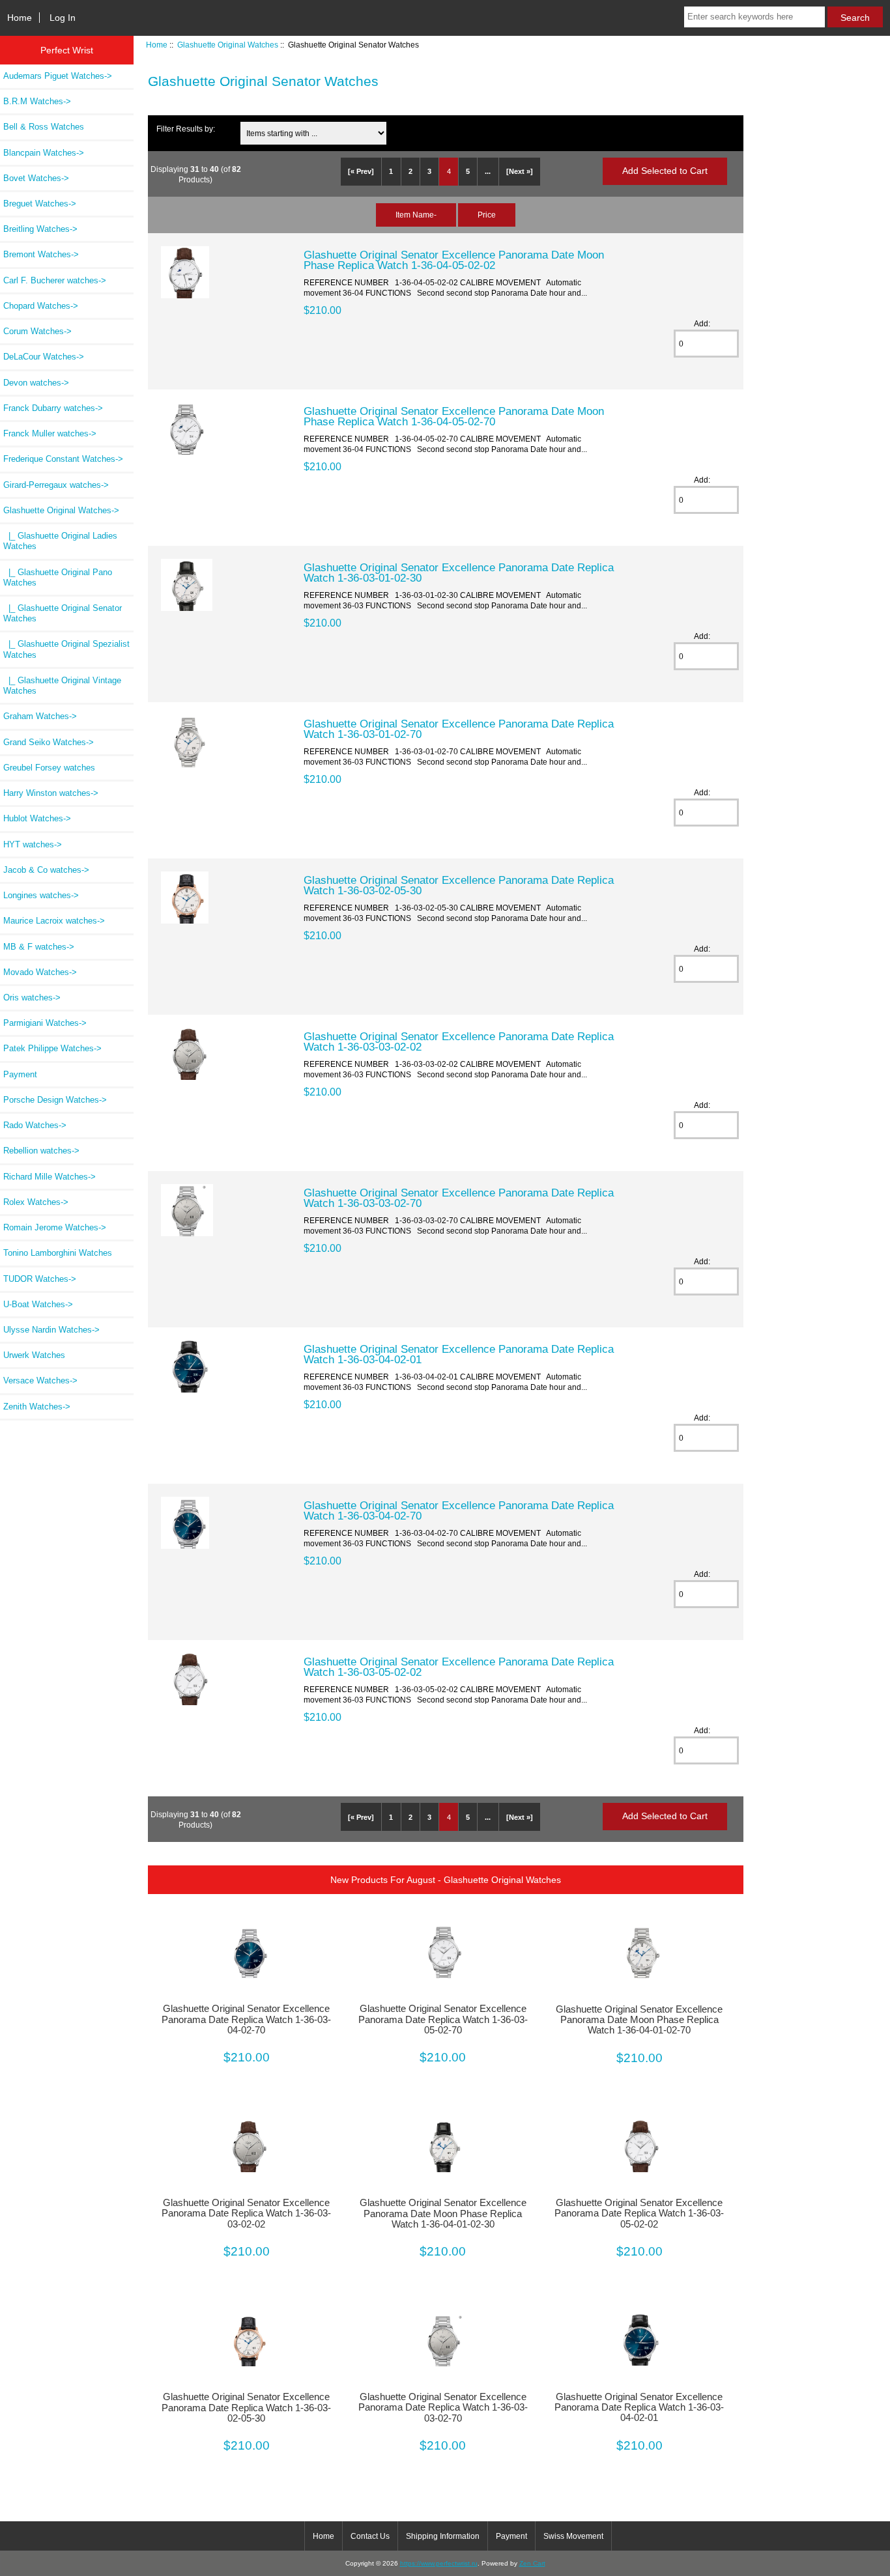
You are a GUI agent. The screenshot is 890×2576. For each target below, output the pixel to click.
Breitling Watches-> (40, 229)
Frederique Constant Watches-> (63, 459)
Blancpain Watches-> (44, 153)
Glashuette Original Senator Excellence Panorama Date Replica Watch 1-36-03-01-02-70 (459, 729)
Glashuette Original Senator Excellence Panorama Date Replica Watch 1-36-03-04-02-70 (459, 1510)
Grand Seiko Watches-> (49, 742)
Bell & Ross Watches (44, 127)
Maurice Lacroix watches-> (54, 921)
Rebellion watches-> (41, 1151)
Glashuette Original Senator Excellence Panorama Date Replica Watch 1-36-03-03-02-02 (459, 1041)
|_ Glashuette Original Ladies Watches (60, 541)
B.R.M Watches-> (37, 101)
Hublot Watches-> (37, 818)
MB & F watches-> (39, 947)
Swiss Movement (573, 2536)
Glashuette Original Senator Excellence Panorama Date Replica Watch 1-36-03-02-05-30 (459, 885)
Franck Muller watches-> (50, 433)
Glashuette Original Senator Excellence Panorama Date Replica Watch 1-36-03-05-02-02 (459, 1667)
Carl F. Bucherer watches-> (55, 280)
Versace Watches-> (40, 1380)
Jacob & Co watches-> (46, 870)
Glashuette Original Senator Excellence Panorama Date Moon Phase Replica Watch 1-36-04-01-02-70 (639, 2020)
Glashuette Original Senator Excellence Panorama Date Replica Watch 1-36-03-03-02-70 (459, 1198)
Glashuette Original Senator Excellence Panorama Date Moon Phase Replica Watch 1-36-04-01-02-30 (443, 2213)
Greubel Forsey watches (49, 768)
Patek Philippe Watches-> (52, 1048)
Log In (63, 18)
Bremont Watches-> (41, 254)
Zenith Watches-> (37, 1407)
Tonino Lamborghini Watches (58, 1253)
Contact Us (370, 2536)
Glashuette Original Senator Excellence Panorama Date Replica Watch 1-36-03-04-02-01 (459, 1354)
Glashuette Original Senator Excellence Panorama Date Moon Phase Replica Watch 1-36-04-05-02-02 (454, 260)
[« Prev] (361, 171)
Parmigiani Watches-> (45, 1023)
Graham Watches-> (40, 716)
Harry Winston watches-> (51, 793)
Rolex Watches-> (36, 1202)
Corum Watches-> (37, 331)
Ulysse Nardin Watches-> (51, 1330)
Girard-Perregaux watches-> (56, 485)
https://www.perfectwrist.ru (439, 2563)
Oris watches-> (32, 998)
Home (20, 18)
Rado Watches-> (35, 1125)
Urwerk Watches (34, 1355)
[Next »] (520, 171)
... (488, 171)
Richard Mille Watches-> (50, 1177)
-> (61, 510)
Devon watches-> (36, 383)
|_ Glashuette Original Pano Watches (58, 577)
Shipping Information (443, 2536)
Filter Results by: (186, 129)
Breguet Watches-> (40, 204)
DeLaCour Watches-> (44, 357)
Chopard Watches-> (41, 306)
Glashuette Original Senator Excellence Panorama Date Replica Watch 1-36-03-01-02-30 (459, 573)
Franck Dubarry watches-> (53, 408)
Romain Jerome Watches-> (55, 1227)
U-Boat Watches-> (38, 1304)
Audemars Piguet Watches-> (58, 76)
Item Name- (416, 215)
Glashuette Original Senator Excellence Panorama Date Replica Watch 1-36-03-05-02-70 (443, 2019)
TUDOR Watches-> (40, 1279)
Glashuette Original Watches (228, 45)
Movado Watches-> (40, 972)
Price (487, 215)
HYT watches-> (33, 844)
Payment (20, 1074)
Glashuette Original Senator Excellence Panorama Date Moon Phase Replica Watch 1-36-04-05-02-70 (454, 416)
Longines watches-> (41, 895)
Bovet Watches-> (36, 178)
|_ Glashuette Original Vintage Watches (62, 686)
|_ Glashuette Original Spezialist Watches (66, 649)
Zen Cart (532, 2563)
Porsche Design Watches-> (55, 1100)
